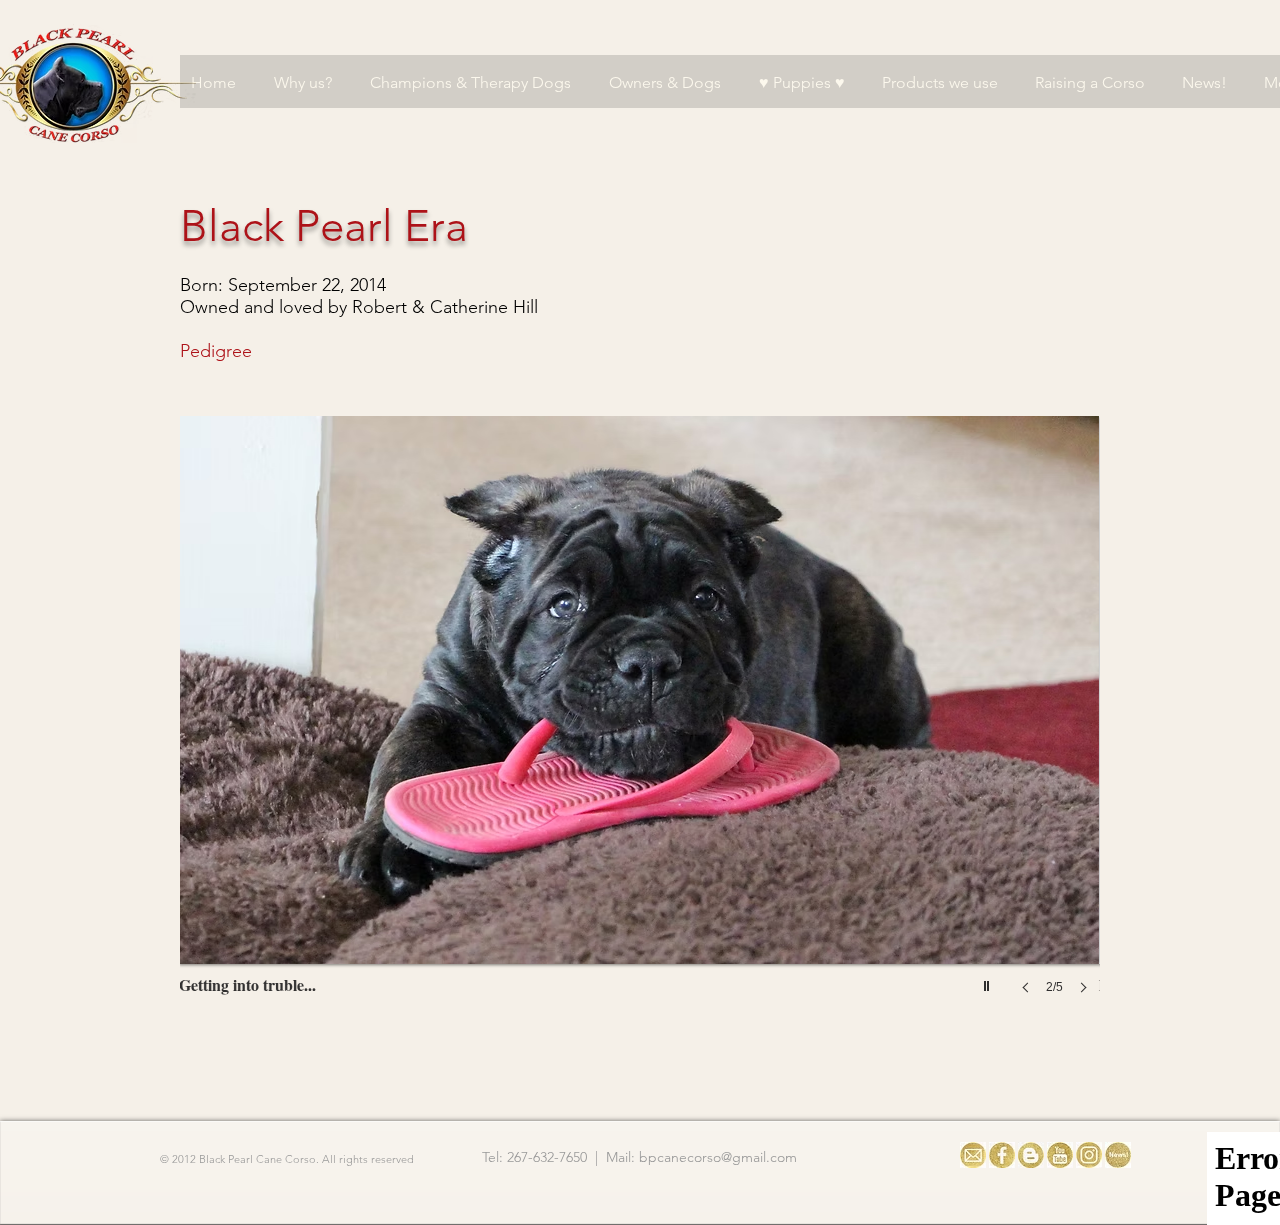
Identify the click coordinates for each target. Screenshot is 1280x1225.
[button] (661, 725)
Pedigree (216, 351)
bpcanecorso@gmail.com (718, 1157)
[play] (989, 981)
